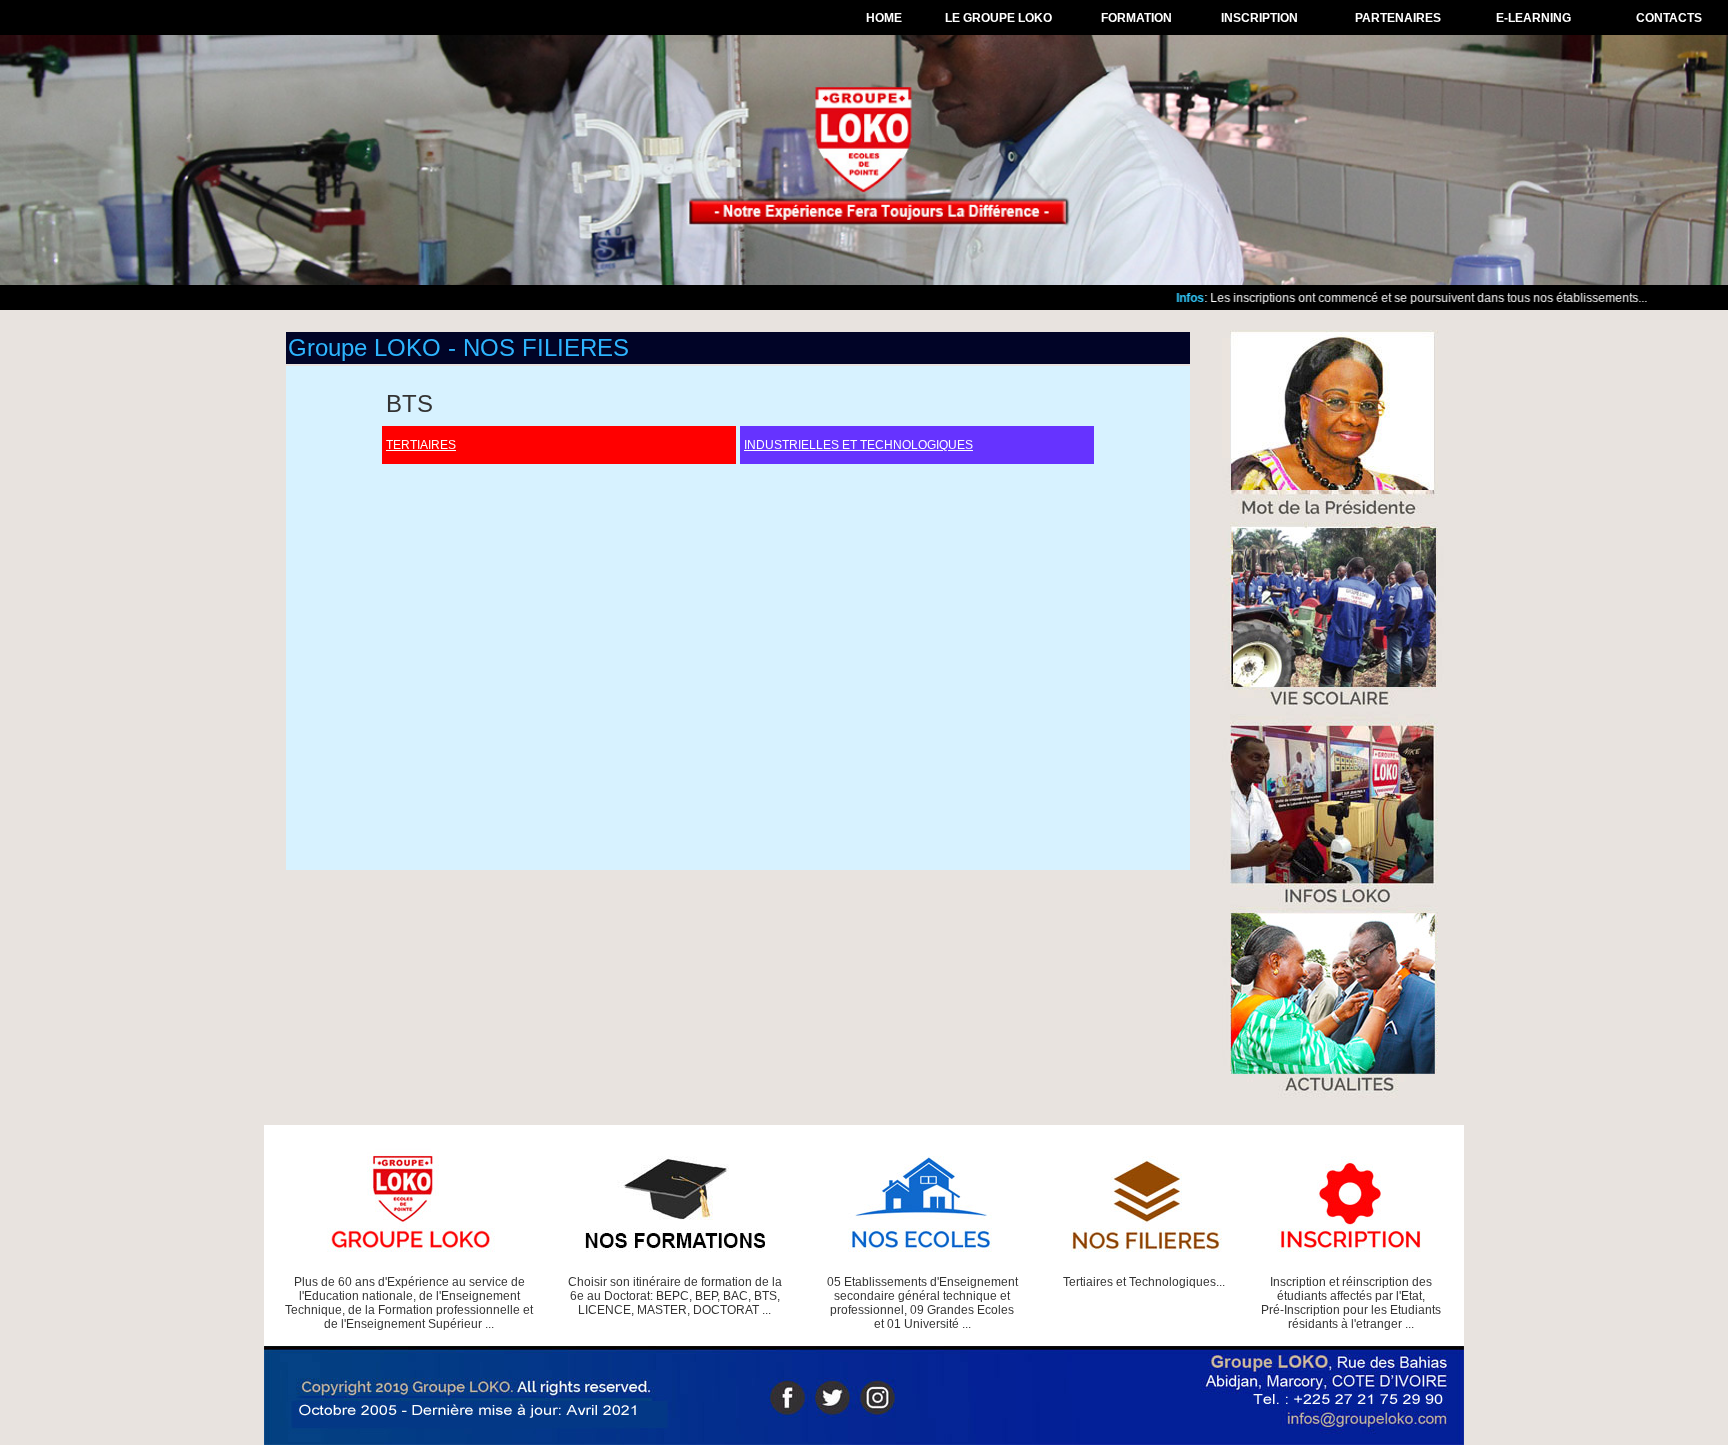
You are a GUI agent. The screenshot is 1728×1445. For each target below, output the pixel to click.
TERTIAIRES (421, 445)
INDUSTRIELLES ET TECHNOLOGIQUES (858, 445)
